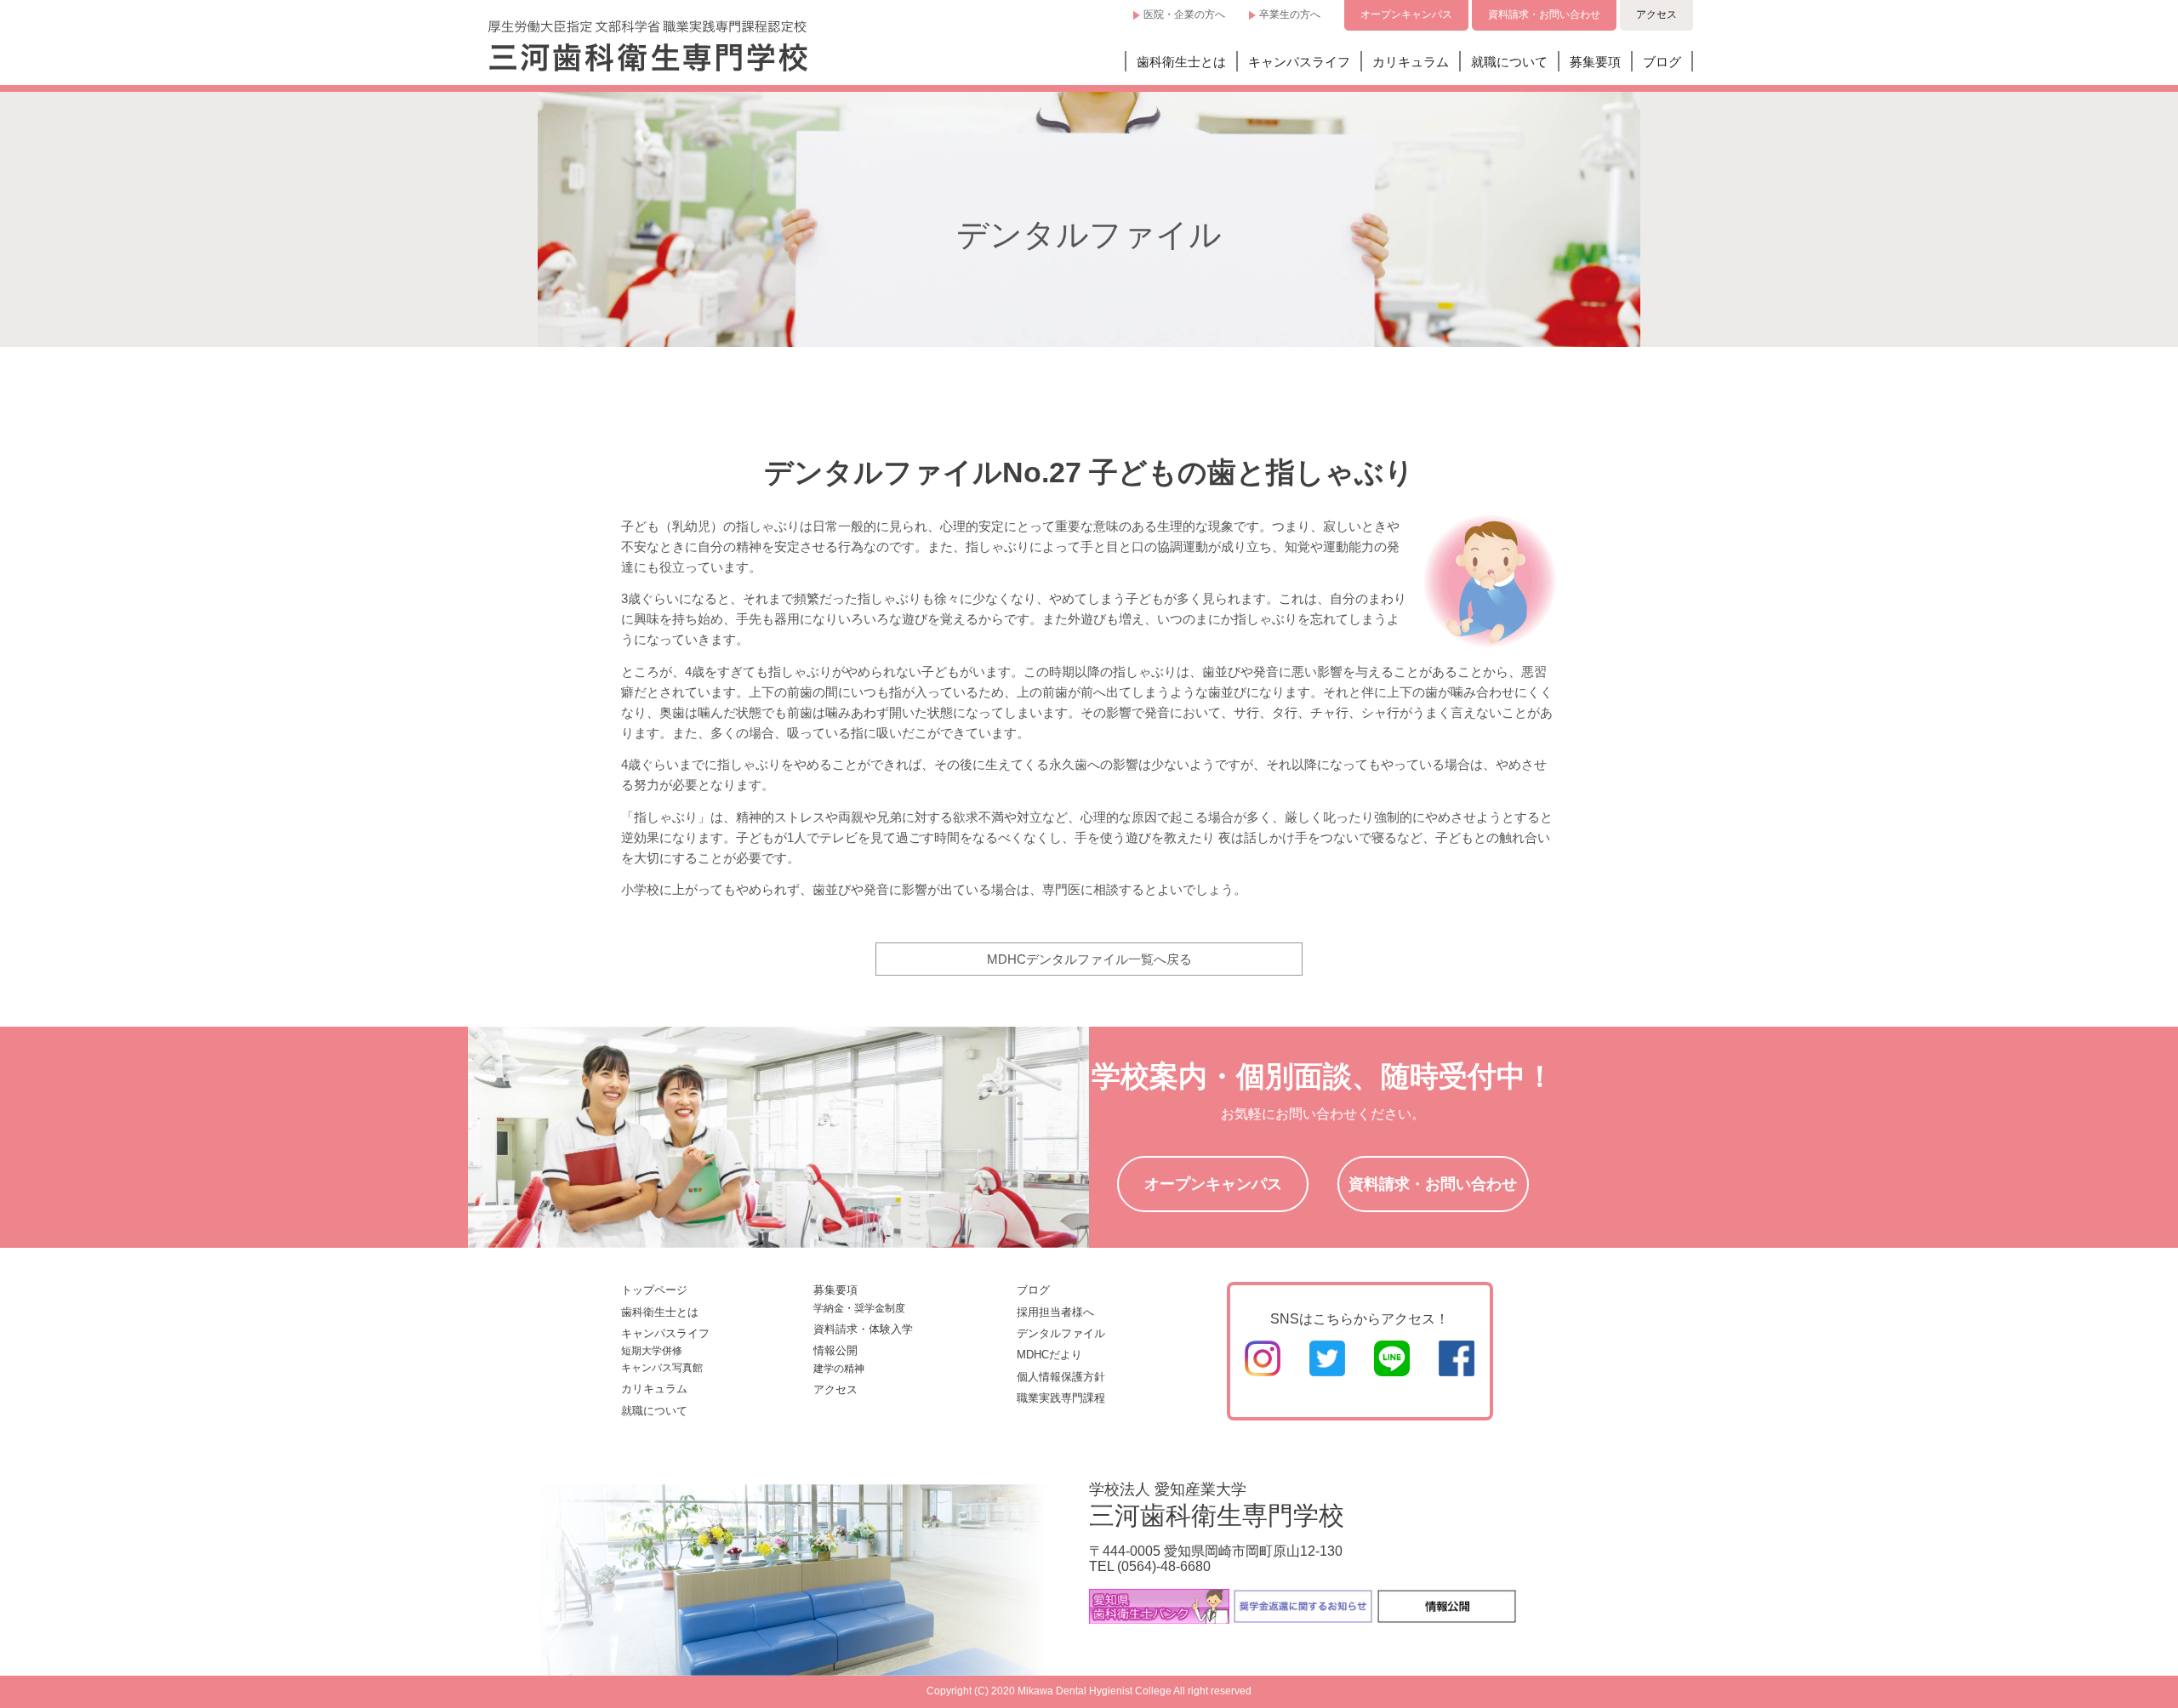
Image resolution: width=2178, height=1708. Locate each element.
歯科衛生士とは (1181, 62)
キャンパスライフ (1299, 62)
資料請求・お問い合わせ (1544, 14)
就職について (1509, 62)
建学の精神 (839, 1369)
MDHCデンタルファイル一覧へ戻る (1089, 959)
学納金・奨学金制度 (859, 1308)
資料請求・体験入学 (863, 1329)
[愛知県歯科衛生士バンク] (1159, 1619)
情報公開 (835, 1350)
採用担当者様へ (1055, 1312)
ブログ (1662, 62)
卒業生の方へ (1290, 14)
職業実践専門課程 (1061, 1398)
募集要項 (1595, 62)
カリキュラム (1411, 62)
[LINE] (1392, 1372)
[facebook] (1457, 1372)
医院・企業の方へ (1184, 14)
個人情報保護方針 (1061, 1377)
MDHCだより (1049, 1355)
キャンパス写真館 (662, 1368)
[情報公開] (1447, 1619)
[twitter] (1327, 1372)
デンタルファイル (1061, 1333)
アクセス (1656, 14)
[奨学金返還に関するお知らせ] (1303, 1619)
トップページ (654, 1290)
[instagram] (1263, 1372)
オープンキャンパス (1406, 14)
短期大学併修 (652, 1351)
